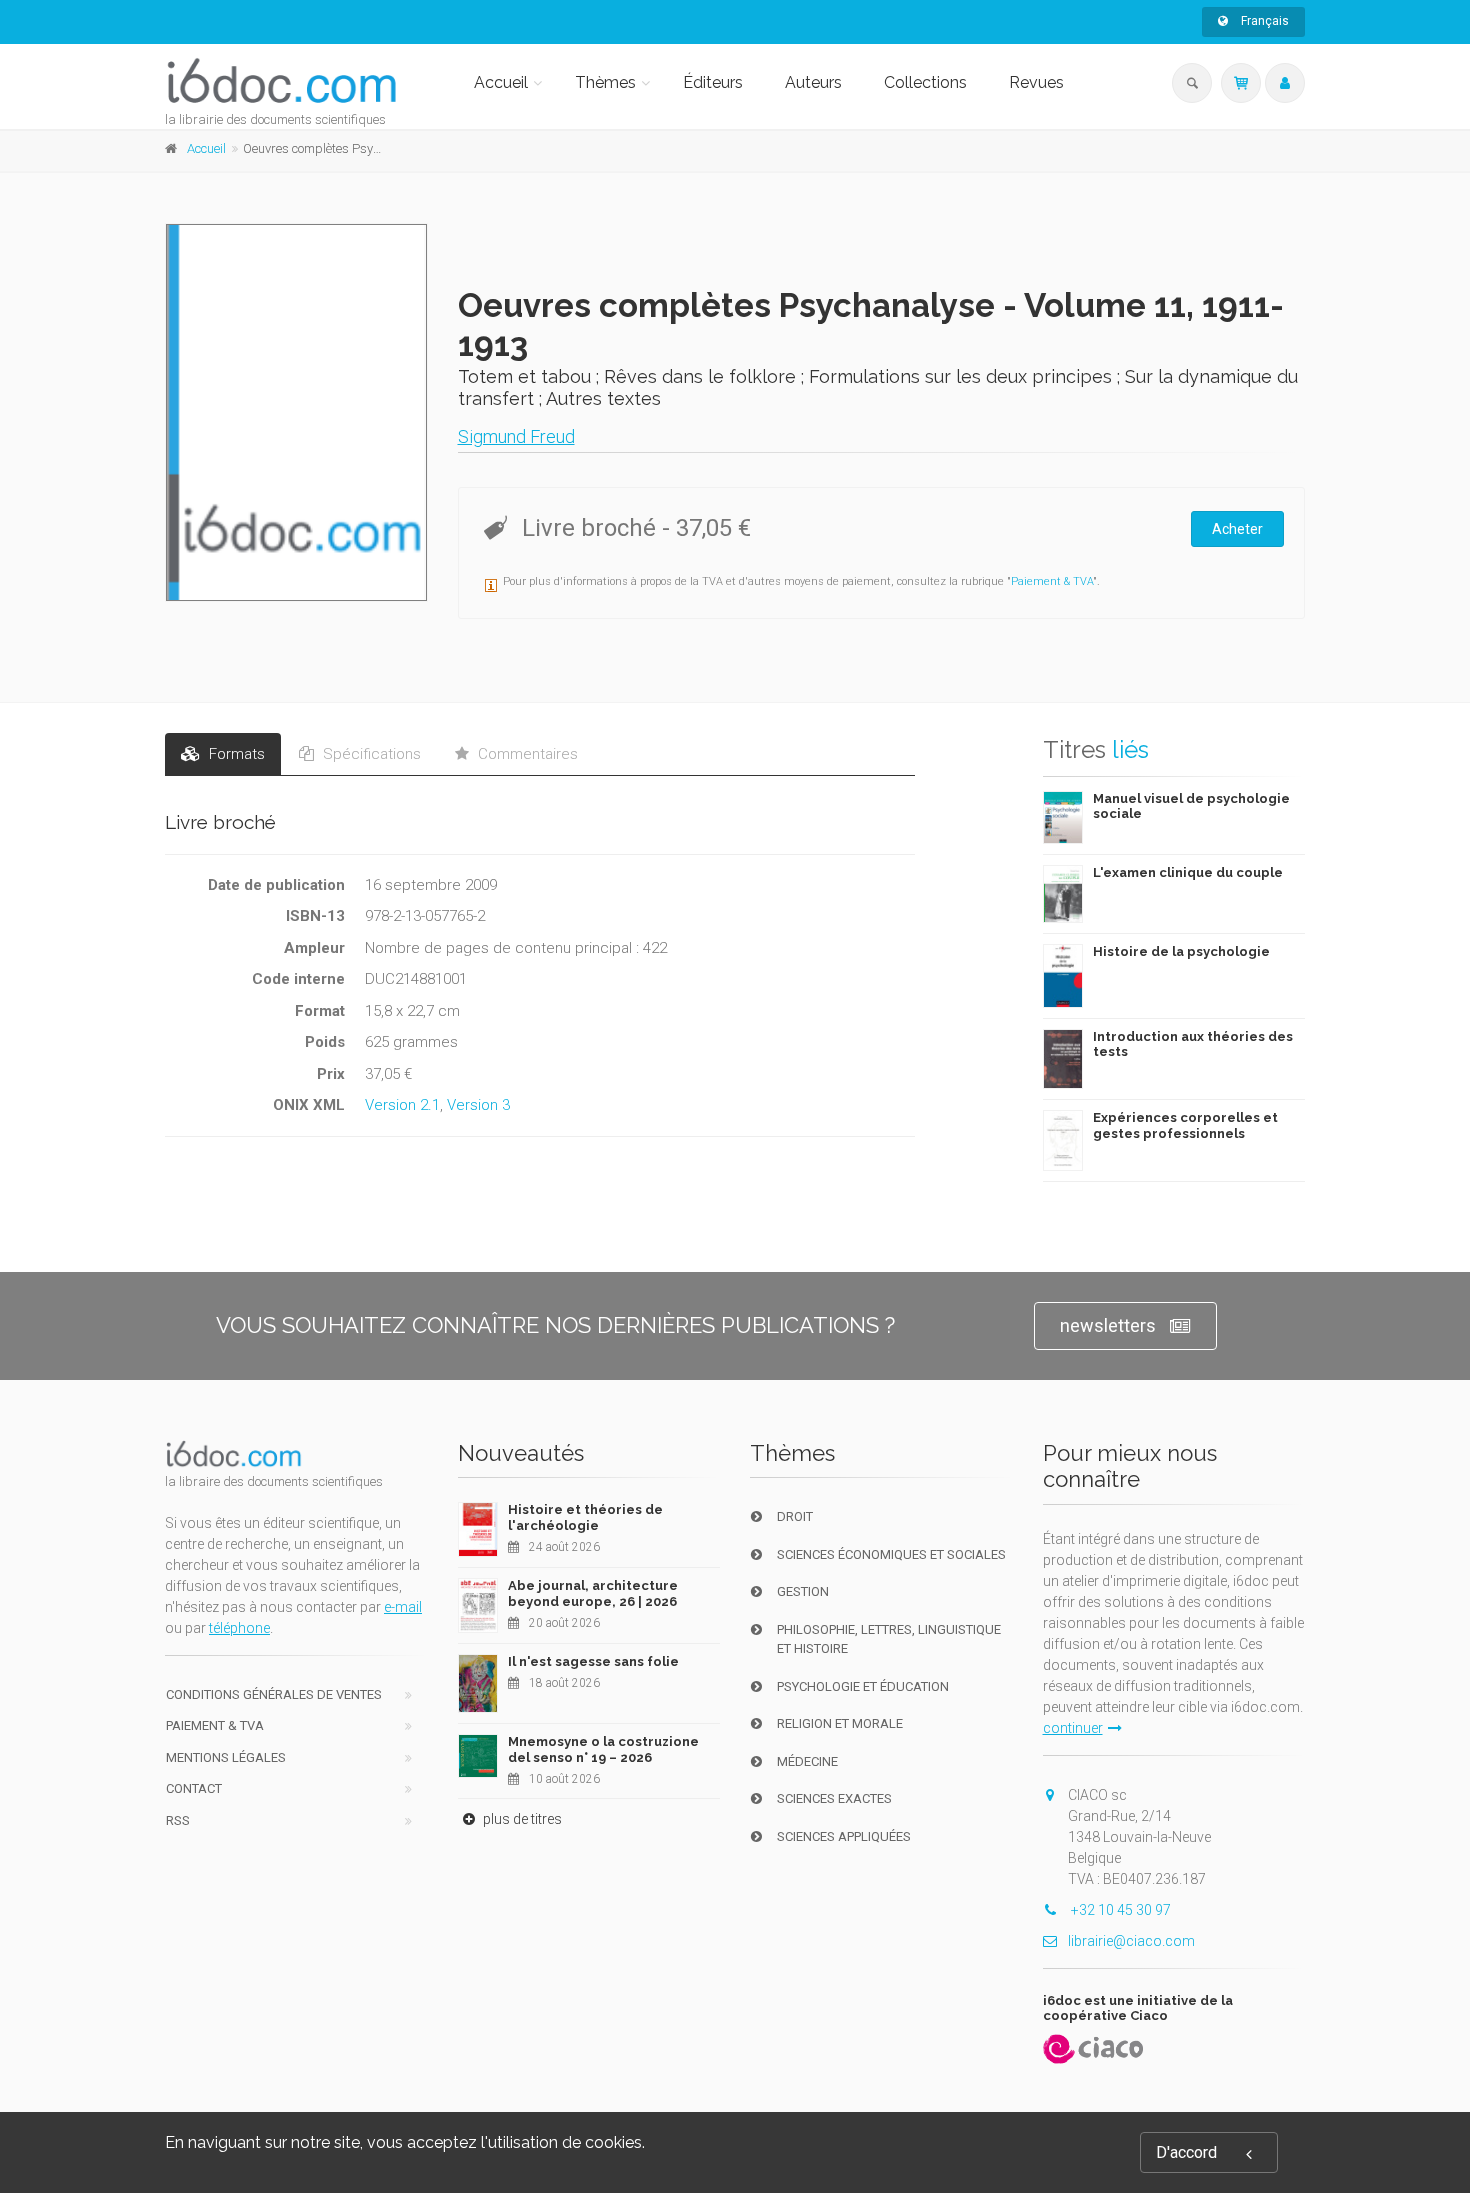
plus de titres (521, 1819)
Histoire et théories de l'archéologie (585, 1517)
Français (1263, 21)
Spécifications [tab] (370, 754)
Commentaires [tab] (526, 754)
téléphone (239, 1628)
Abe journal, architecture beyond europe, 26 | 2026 (593, 1593)
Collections (925, 82)
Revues (1036, 82)
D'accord (1186, 2152)
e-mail (403, 1607)
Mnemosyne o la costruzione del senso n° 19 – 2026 (603, 1749)
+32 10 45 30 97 (1119, 1910)
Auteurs (813, 82)
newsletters (1108, 1325)
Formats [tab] (235, 754)
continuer (1073, 1728)
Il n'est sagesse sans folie (593, 1661)
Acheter (1237, 529)
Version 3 (478, 1105)
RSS (178, 1820)
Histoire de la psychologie (1181, 951)
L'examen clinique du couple (1188, 872)
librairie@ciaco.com (1131, 1941)
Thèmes (605, 82)
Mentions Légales (226, 1757)
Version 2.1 (402, 1105)
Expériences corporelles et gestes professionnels (1185, 1125)
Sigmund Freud (516, 436)
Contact (194, 1788)
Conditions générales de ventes (274, 1694)
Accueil (501, 82)
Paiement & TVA (1052, 581)
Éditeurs (713, 82)
